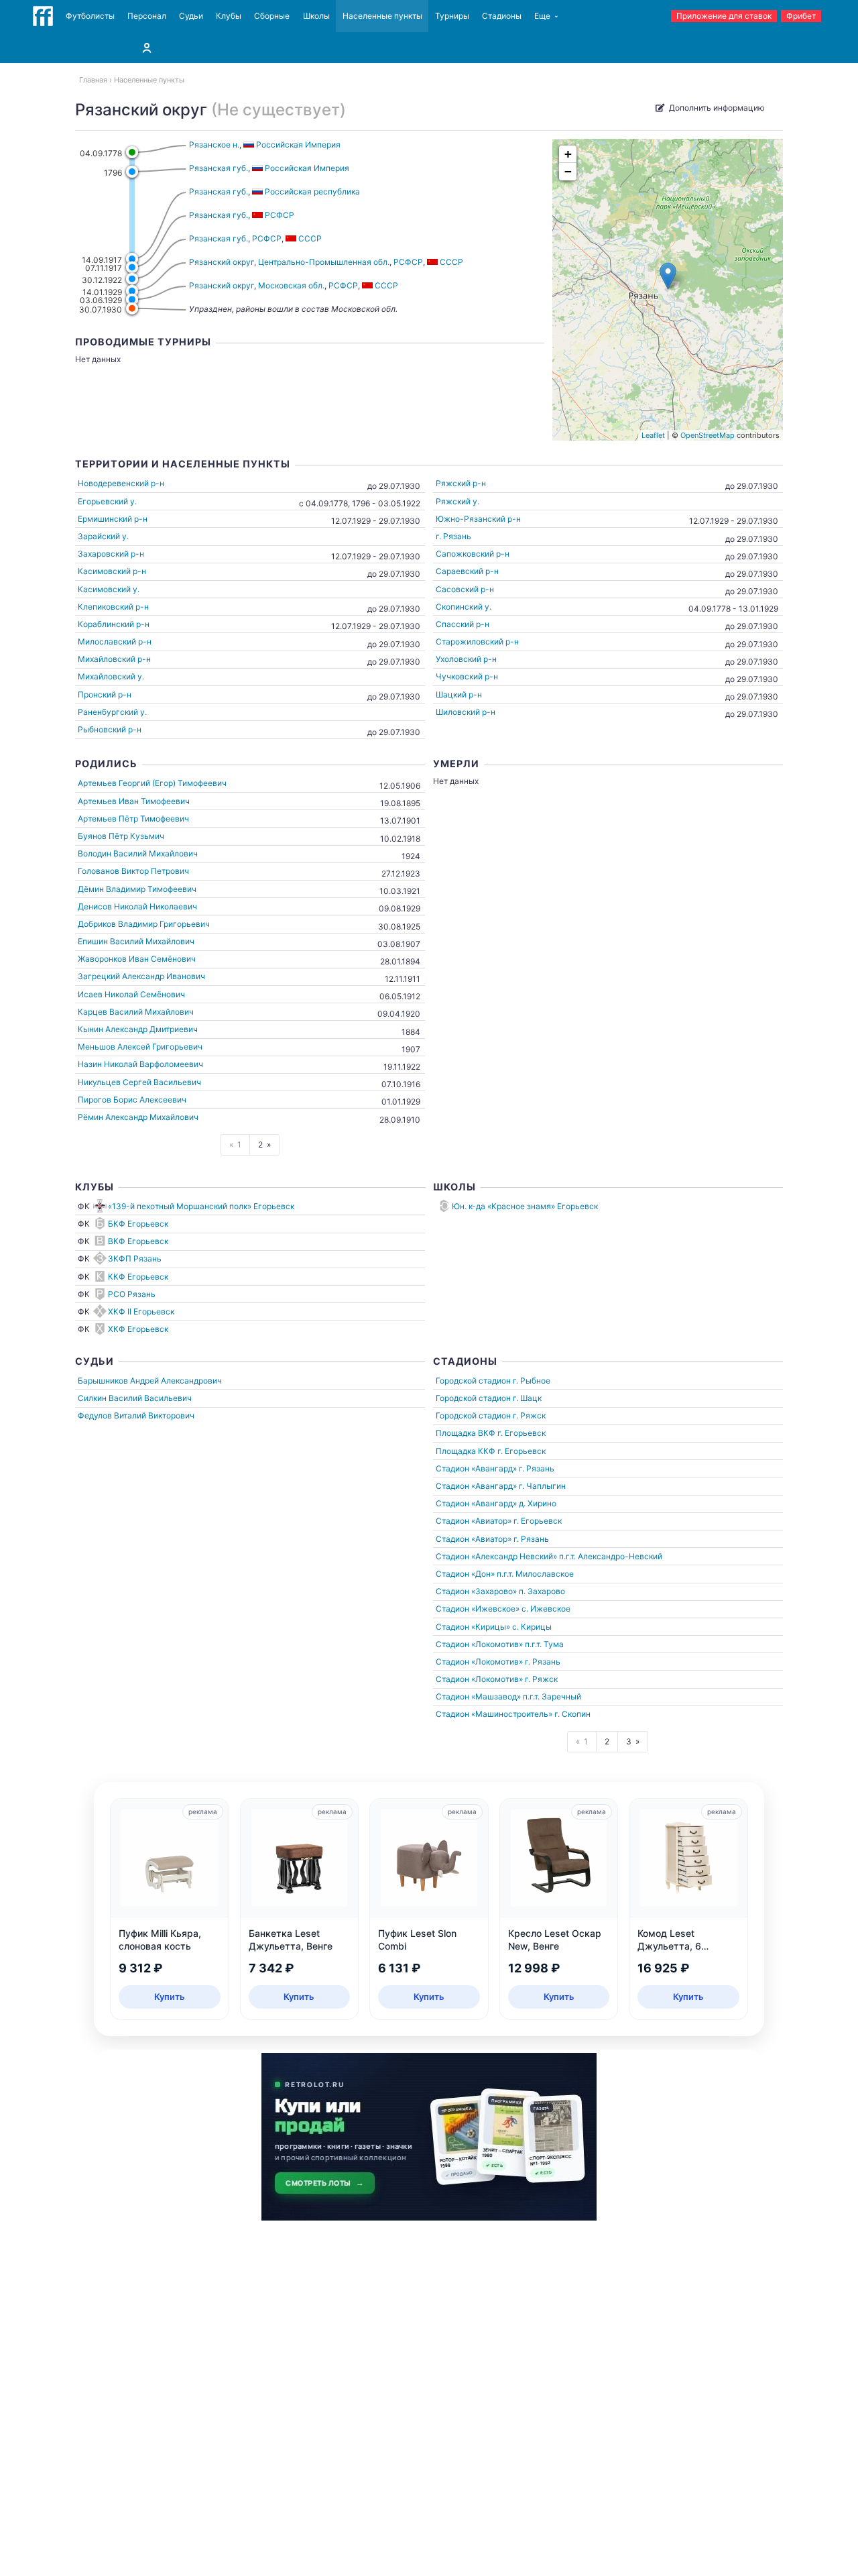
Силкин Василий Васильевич (135, 1398)
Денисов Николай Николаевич (137, 906)
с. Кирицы (532, 1627)
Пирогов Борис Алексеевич (132, 1100)
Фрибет (801, 16)
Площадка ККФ (466, 1451)
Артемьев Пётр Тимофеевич (133, 819)
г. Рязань (453, 536)
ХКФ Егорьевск (138, 1329)
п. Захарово (542, 1591)
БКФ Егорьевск (138, 1224)
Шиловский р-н (466, 712)
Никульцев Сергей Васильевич (139, 1082)
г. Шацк (527, 1398)
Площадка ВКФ (466, 1433)
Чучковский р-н (467, 676)
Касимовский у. (109, 589)
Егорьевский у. (107, 501)
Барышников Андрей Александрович (150, 1381)
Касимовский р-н (112, 571)
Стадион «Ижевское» (478, 1609)
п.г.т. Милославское (535, 1574)
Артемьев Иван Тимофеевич (134, 801)
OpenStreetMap (708, 435)
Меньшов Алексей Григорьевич (140, 1047)
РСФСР (267, 238)
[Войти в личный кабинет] (147, 48)
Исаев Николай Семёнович (131, 994)
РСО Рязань (132, 1294)
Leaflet (653, 435)
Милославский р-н (115, 641)
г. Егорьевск (522, 1433)
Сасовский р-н (465, 589)
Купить (170, 1997)
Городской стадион (473, 1381)
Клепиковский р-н (113, 607)
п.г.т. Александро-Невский (611, 1556)
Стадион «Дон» (465, 1574)
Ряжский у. (457, 501)
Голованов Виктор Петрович (133, 871)
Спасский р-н (463, 624)
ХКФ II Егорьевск (141, 1311)
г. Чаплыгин (542, 1486)
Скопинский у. (464, 607)
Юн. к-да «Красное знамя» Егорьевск (525, 1206)
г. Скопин (572, 1714)
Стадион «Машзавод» (478, 1696)
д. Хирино (538, 1503)
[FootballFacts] (43, 16)
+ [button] (568, 154)
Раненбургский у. (112, 712)
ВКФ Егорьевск (138, 1241)
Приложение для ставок (724, 16)
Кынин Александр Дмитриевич (138, 1029)
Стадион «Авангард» (476, 1468)
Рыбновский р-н (110, 729)
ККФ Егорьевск (138, 1277)
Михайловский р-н (114, 659)
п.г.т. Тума (544, 1644)
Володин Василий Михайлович (138, 853)
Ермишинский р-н (113, 519)
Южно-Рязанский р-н (478, 519)
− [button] (568, 171)
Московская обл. (291, 285)
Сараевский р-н (467, 571)
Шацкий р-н (459, 694)
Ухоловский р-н (466, 659)
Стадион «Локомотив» (479, 1644)
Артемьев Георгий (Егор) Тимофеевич (152, 783)
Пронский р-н (105, 694)
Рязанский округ (222, 262)
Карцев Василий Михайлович (136, 1012)
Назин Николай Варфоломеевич (140, 1064)
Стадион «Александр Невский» (496, 1556)
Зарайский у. (103, 536)
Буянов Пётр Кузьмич (121, 836)
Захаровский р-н (111, 554)
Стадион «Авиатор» (474, 1521)
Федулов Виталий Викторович (136, 1415)
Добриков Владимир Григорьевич (144, 924)
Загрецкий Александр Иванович (141, 976)
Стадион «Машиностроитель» (494, 1714)
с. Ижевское (546, 1609)
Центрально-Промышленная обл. (324, 262)
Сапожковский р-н (473, 554)
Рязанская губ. (219, 168)
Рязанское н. (214, 145)
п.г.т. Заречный (552, 1696)
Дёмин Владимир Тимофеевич (137, 889)
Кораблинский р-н (114, 624)
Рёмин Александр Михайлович (138, 1117)
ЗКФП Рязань (135, 1258)
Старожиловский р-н (477, 641)
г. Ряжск (529, 1415)
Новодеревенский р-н (121, 483)
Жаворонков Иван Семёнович (137, 959)
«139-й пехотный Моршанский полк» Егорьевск (201, 1206)
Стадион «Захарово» (476, 1591)
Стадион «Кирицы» (473, 1627)
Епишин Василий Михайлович (136, 941)
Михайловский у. (111, 676)
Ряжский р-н (461, 483)
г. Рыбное (532, 1381)
